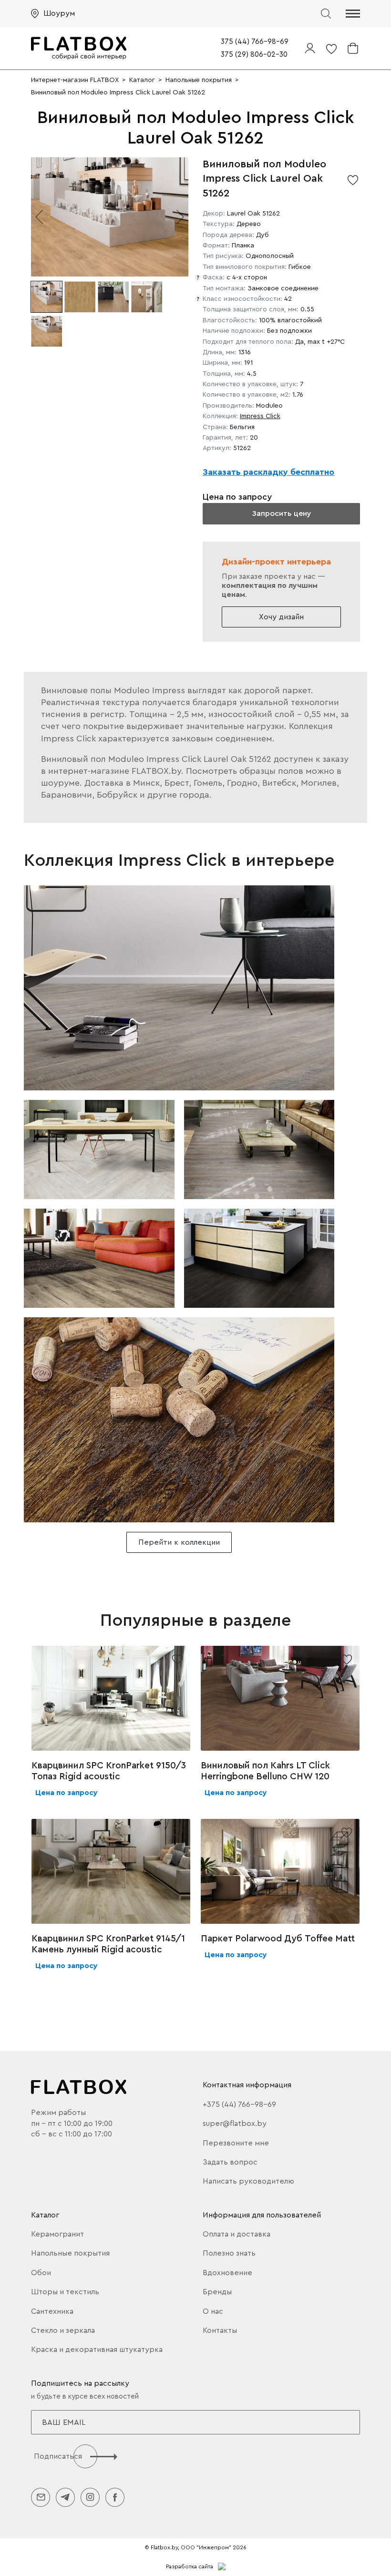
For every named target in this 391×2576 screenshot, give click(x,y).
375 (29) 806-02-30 (254, 55)
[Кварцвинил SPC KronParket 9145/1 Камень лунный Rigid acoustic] (111, 1871)
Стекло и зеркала (63, 2330)
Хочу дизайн (281, 617)
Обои (41, 2273)
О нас (213, 2311)
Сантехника (52, 2311)
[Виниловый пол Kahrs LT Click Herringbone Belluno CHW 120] (280, 1698)
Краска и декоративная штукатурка (97, 2350)
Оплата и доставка (237, 2234)
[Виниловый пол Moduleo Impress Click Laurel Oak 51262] (179, 988)
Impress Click (260, 416)
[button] (353, 14)
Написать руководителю (248, 2181)
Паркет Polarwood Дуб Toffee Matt (278, 1939)
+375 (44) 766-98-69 (239, 2104)
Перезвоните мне (236, 2143)
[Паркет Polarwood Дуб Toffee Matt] (280, 1871)
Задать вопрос (230, 2162)
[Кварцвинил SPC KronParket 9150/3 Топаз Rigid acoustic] (111, 1698)
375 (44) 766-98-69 (255, 42)
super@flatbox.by (235, 2124)
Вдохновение (227, 2273)
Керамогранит (57, 2234)
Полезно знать (229, 2253)
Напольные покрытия (70, 2253)
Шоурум (59, 13)
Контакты (220, 2330)
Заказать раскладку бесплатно (268, 472)
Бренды (217, 2292)
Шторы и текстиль (65, 2292)
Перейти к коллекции (179, 1542)
